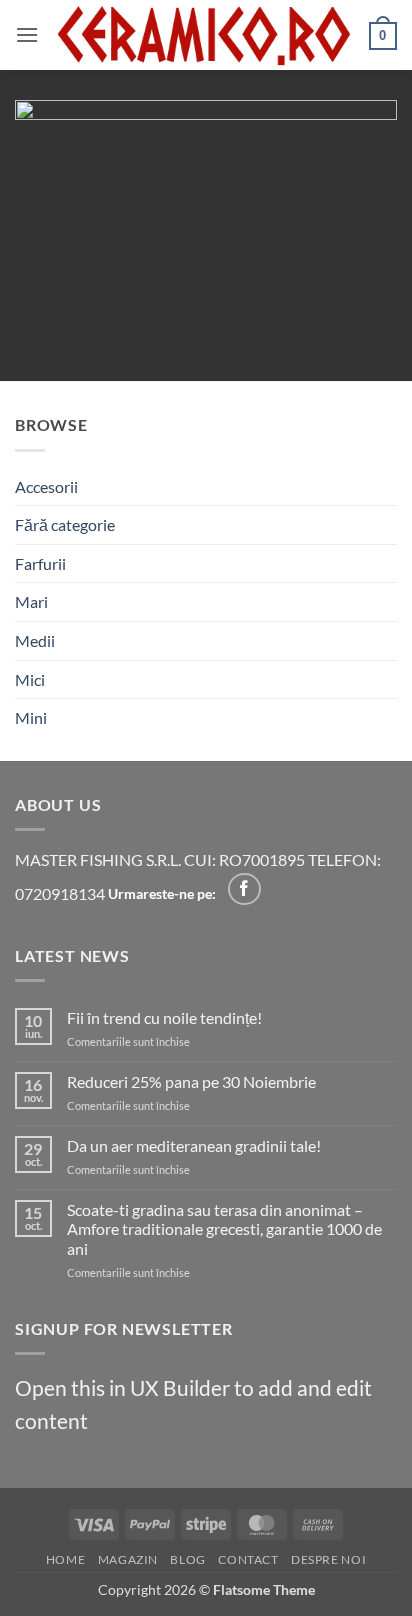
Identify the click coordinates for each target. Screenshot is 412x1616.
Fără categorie (65, 524)
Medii (35, 640)
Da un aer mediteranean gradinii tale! (194, 1145)
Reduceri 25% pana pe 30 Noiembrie (191, 1081)
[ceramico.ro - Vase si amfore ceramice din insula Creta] (204, 35)
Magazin (128, 1559)
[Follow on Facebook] (244, 889)
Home (65, 1559)
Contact (248, 1559)
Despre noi (328, 1559)
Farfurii (40, 563)
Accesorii (46, 486)
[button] (27, 34)
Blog (187, 1559)
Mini (31, 717)
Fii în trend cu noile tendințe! (164, 1017)
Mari (31, 601)
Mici (30, 679)
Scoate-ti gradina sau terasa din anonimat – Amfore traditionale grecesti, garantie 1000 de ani (224, 1228)
